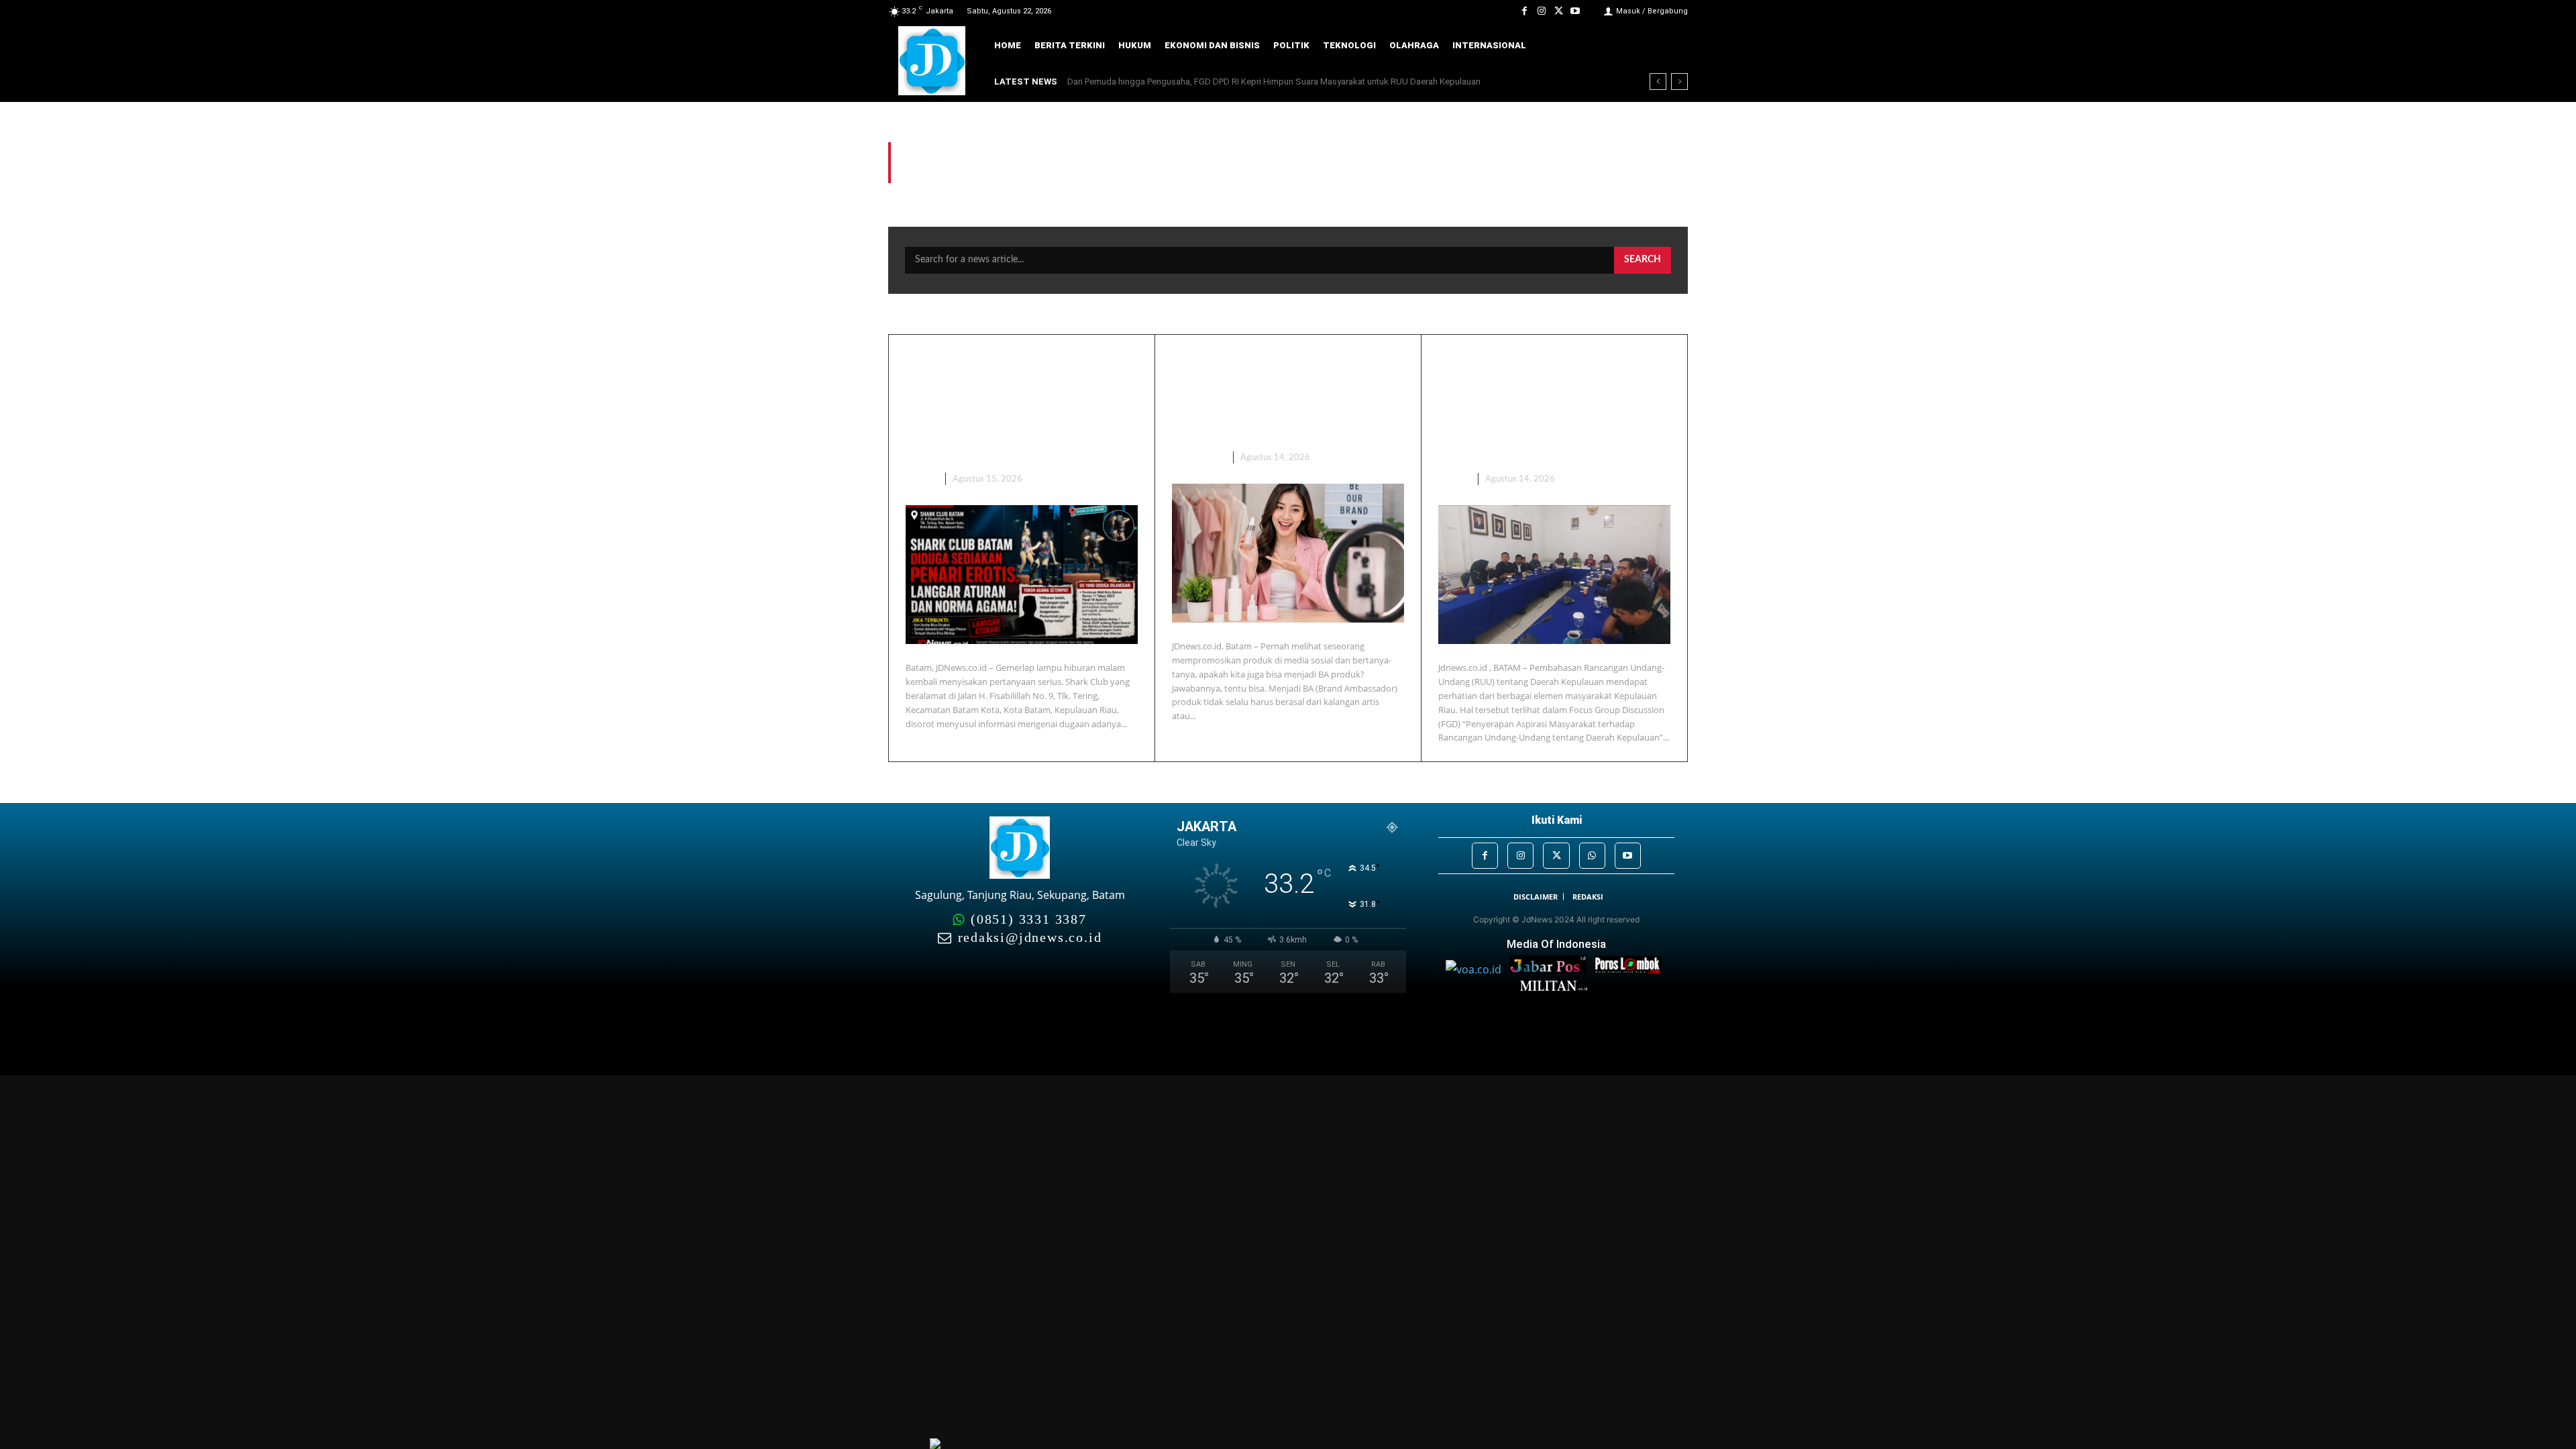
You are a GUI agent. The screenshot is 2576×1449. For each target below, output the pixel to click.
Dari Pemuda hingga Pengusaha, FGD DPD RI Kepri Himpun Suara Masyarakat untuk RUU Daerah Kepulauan (1274, 82)
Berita (920, 479)
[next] (1679, 82)
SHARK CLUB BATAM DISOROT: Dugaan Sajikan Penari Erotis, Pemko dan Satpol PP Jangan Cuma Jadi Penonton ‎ (1021, 406)
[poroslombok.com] (1631, 969)
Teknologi (1197, 458)
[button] (1668, 46)
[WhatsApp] (1592, 856)
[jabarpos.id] (1552, 969)
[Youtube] (1575, 11)
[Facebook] (1524, 11)
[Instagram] (1541, 11)
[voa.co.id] (1478, 969)
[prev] (1658, 82)
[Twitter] (1559, 11)
